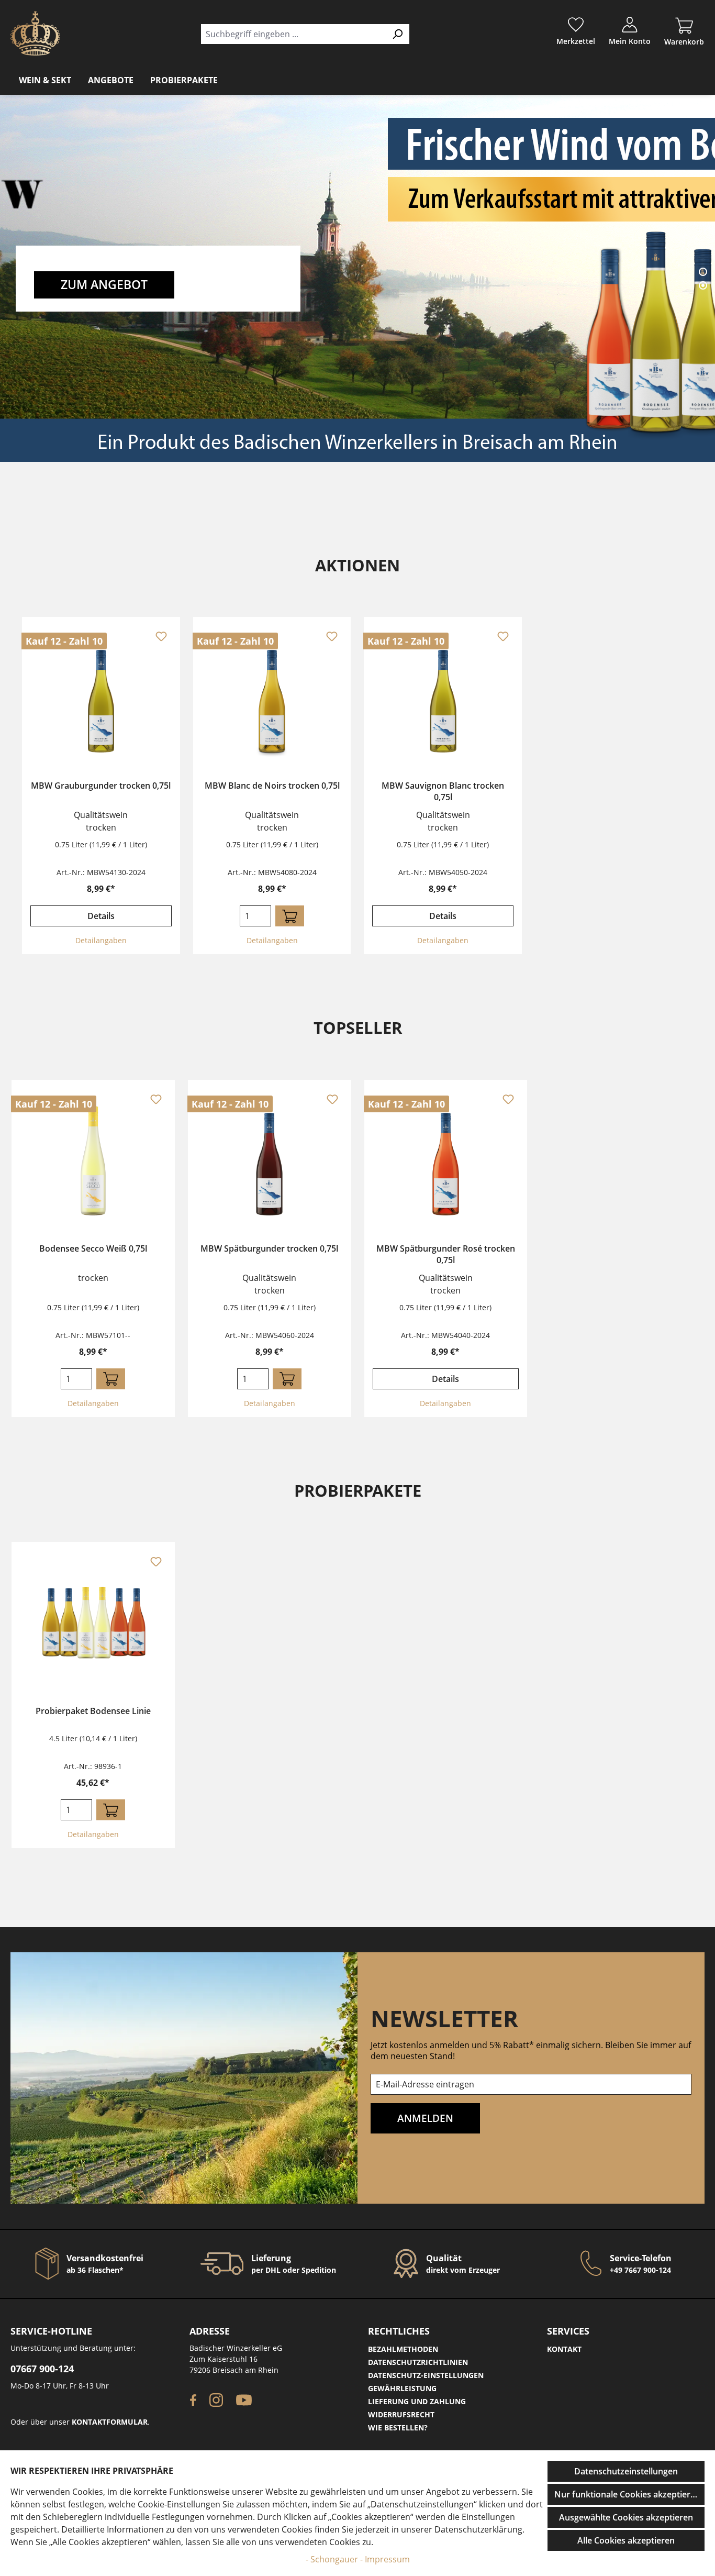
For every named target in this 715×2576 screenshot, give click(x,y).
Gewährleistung (402, 2388)
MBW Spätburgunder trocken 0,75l (269, 1248)
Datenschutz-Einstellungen (426, 2375)
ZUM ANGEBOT (104, 285)
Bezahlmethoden (403, 2349)
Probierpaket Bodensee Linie (93, 1711)
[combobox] (293, 34)
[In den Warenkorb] (290, 916)
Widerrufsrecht (401, 2414)
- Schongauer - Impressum (358, 2559)
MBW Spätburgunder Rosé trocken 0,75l (446, 1254)
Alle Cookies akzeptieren (626, 2540)
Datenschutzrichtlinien (418, 2362)
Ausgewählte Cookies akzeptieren (626, 2517)
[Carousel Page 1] (703, 272)
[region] (357, 786)
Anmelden (425, 2118)
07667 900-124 (42, 2369)
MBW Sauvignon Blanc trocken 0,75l (443, 791)
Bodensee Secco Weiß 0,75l (93, 1248)
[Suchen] (398, 34)
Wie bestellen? (398, 2428)
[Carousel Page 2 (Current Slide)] (703, 285)
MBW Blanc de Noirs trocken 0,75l (272, 786)
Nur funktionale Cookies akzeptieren (627, 2494)
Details (101, 916)
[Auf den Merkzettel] (161, 636)
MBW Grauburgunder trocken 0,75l (101, 786)
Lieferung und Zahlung (417, 2401)
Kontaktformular (110, 2422)
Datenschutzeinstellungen (626, 2471)
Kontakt (564, 2349)
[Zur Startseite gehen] (35, 33)
